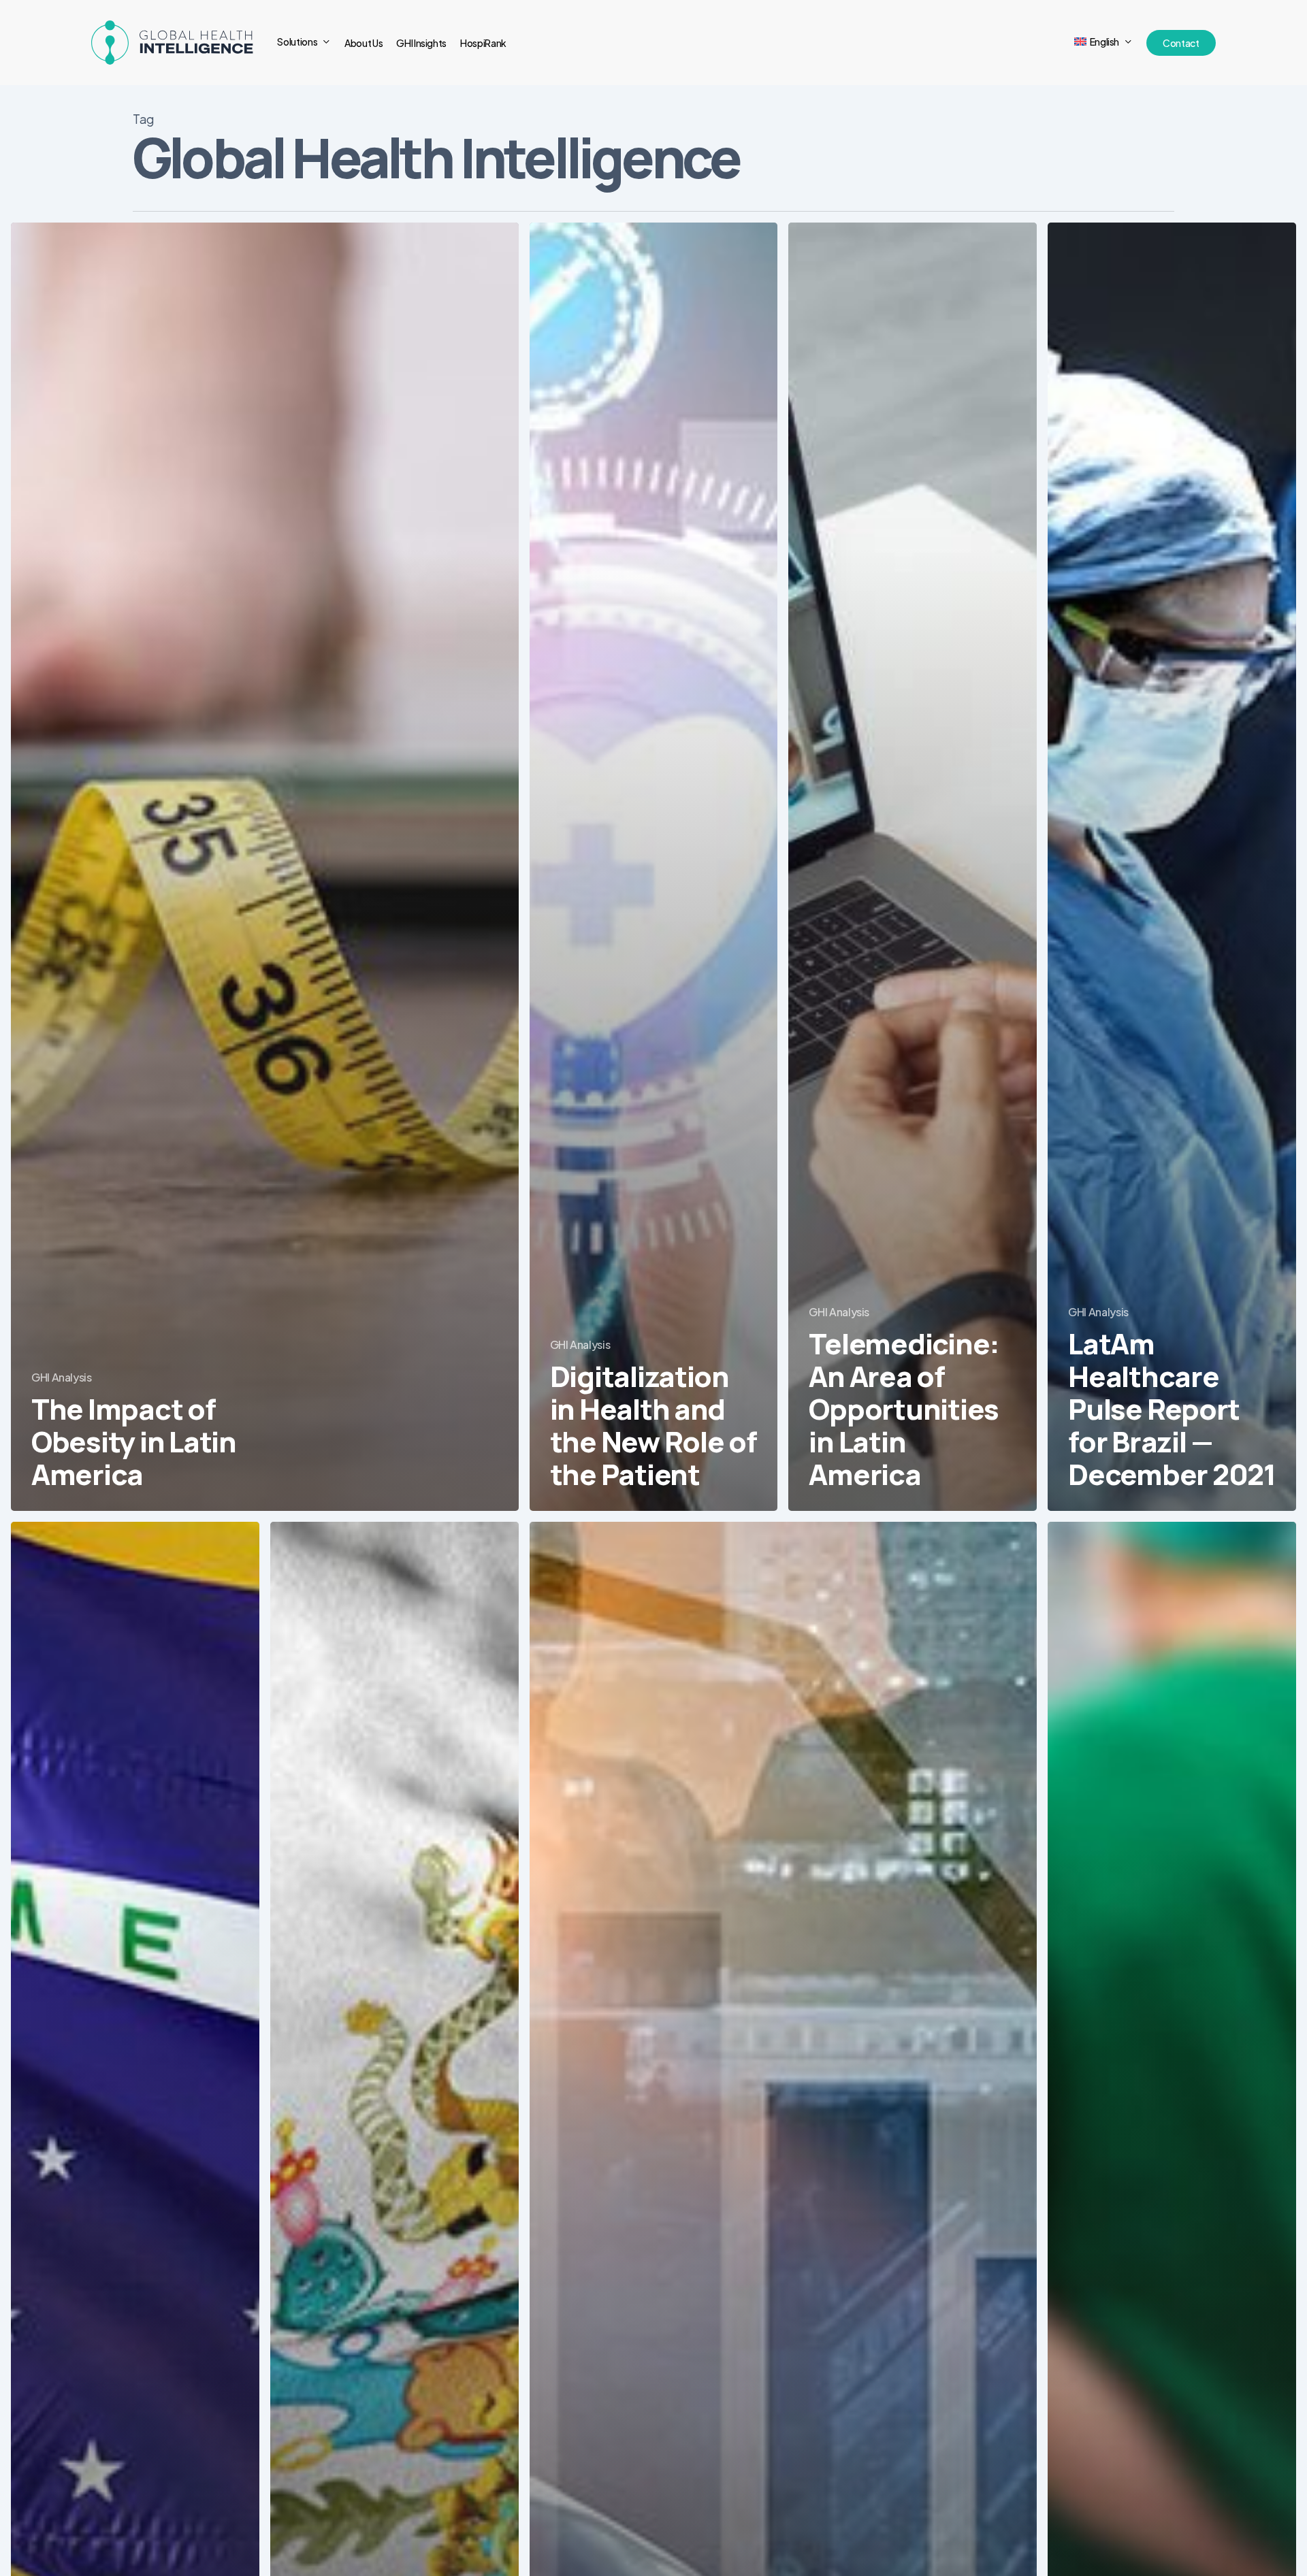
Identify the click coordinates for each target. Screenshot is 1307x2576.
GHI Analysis (62, 1377)
